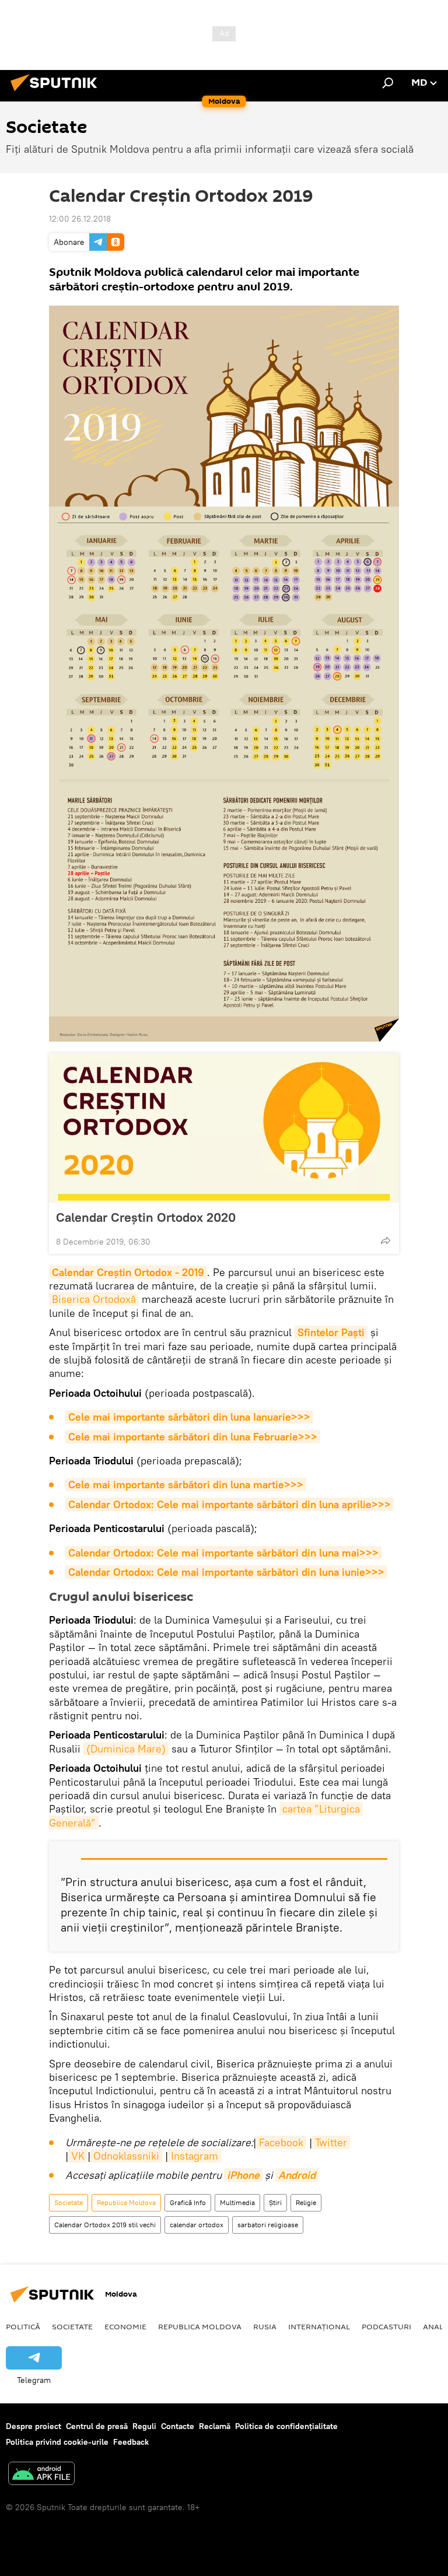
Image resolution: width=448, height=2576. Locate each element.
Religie (306, 2202)
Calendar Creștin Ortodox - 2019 (128, 1272)
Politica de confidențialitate (286, 2426)
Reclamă (215, 2426)
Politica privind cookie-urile (57, 2442)
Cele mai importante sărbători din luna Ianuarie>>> (189, 1417)
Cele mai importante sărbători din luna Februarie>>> (193, 1437)
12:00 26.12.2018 (80, 219)
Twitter (331, 2142)
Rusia (265, 2326)
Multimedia (237, 2202)
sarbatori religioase (268, 2225)
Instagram (195, 2156)
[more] (386, 1240)
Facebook (281, 2142)
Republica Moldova (126, 2202)
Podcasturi (386, 2326)
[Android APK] (41, 2475)
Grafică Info (188, 2202)
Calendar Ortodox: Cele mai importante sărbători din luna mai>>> (223, 1553)
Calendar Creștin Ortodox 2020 (146, 1217)
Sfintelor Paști (331, 1332)
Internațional (319, 2326)
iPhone (243, 2175)
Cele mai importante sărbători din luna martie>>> (186, 1485)
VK (78, 2156)
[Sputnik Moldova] (57, 93)
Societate (69, 2202)
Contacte (178, 2426)
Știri (275, 2202)
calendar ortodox (197, 2225)
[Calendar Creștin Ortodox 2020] (224, 1128)
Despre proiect (34, 2426)
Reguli (144, 2426)
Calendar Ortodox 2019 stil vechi (105, 2225)
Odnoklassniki (126, 2156)
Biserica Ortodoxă (94, 1299)
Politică (23, 2326)
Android (297, 2175)
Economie (125, 2326)
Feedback (131, 2442)
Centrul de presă (97, 2426)
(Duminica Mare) (126, 1749)
